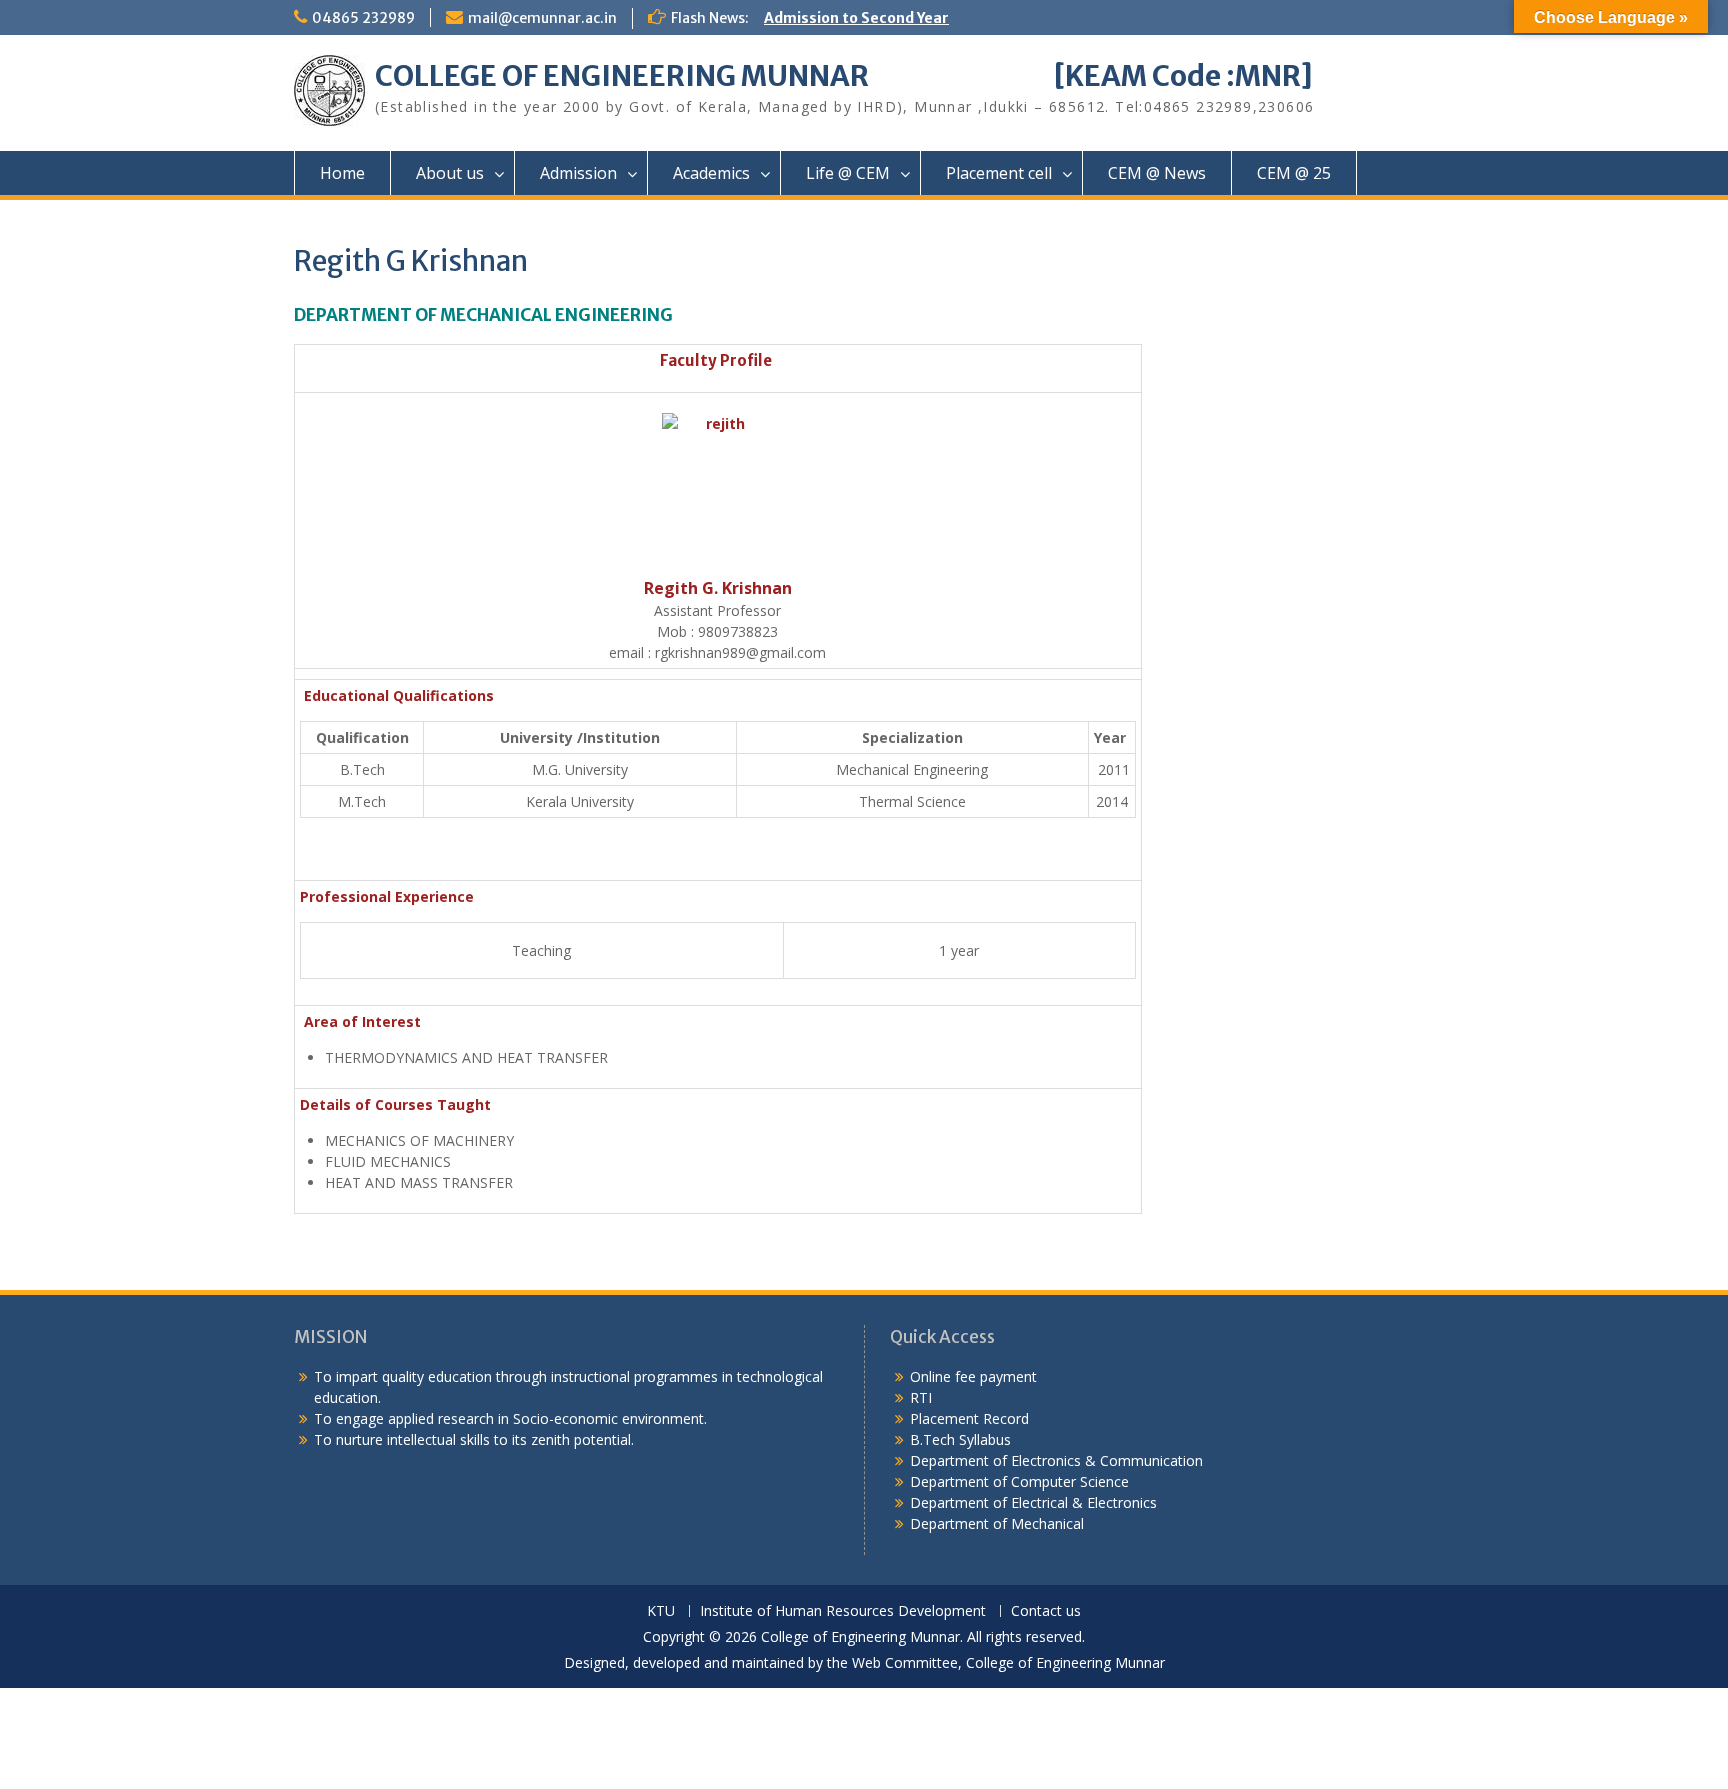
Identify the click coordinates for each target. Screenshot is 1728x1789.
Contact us (1046, 1611)
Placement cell (999, 173)
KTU (661, 1611)
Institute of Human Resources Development (843, 1611)
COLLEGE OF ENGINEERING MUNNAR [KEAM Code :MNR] (844, 76)
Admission (578, 173)
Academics (711, 173)
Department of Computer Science (1019, 1481)
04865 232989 (363, 18)
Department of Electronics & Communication (1058, 1460)
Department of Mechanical (997, 1523)
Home (342, 173)
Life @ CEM (848, 173)
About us (450, 173)
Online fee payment (973, 1376)
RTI (921, 1397)
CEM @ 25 (1294, 173)
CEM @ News (1157, 173)
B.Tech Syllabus (960, 1439)
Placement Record (969, 1418)
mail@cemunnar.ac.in (542, 18)
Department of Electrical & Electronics (1033, 1502)
